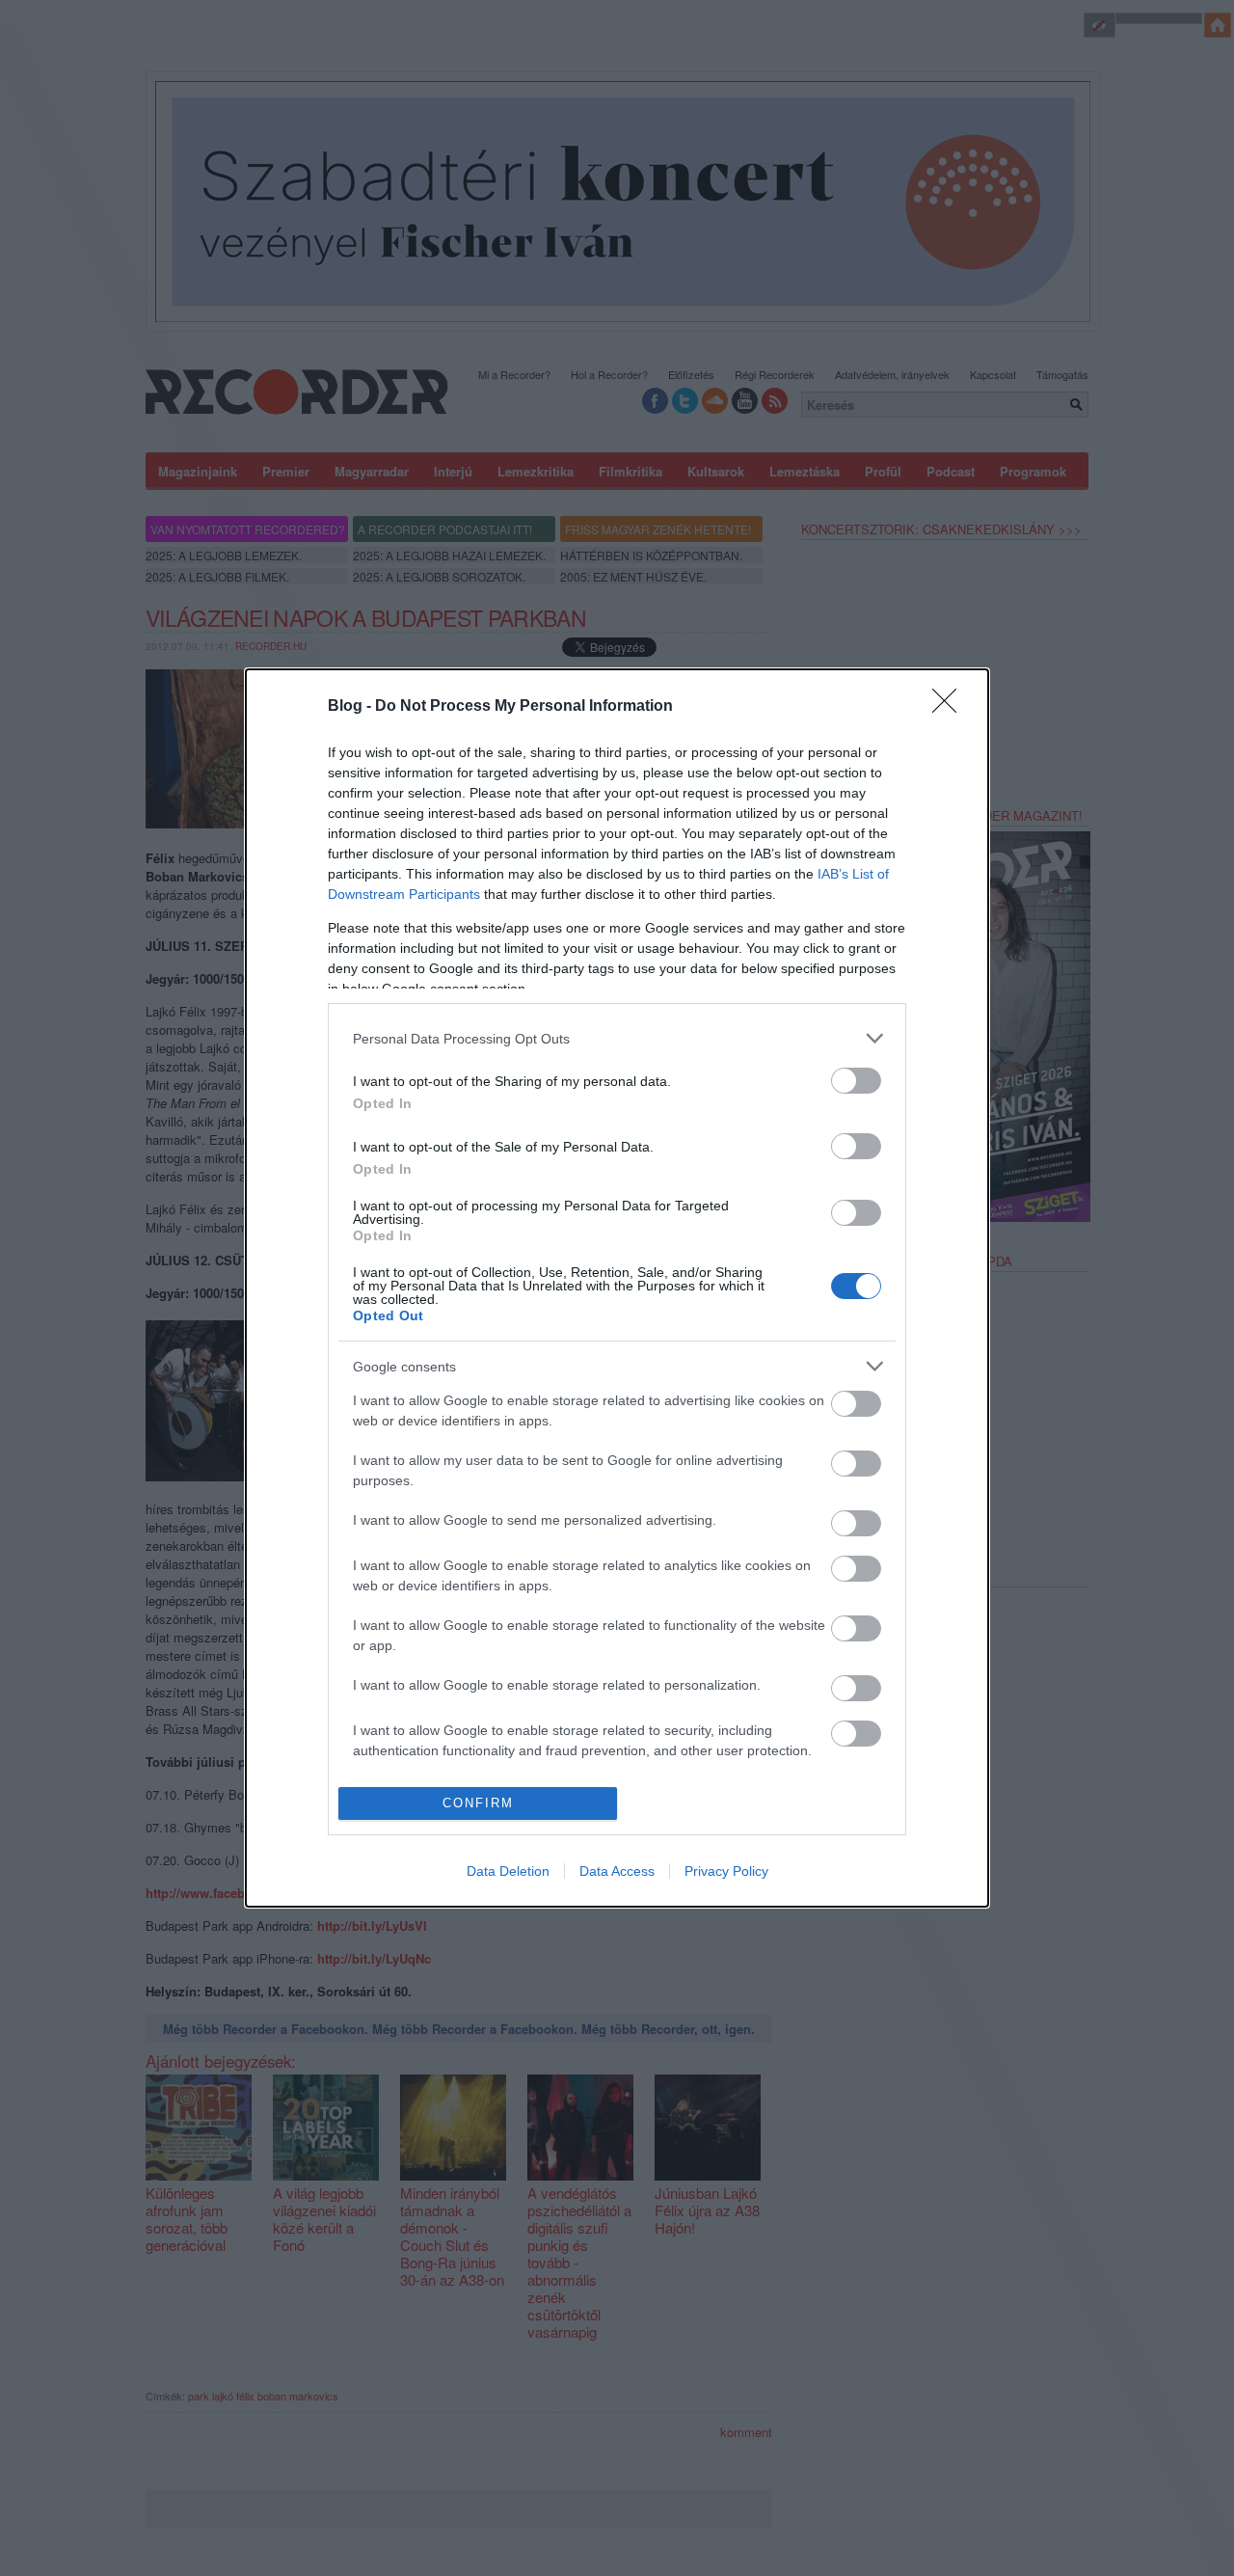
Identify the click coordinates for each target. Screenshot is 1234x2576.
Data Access (617, 1871)
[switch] (856, 1081)
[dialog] (617, 1288)
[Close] (951, 707)
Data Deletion (508, 1871)
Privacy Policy (726, 1871)
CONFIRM (478, 1803)
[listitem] (617, 1038)
